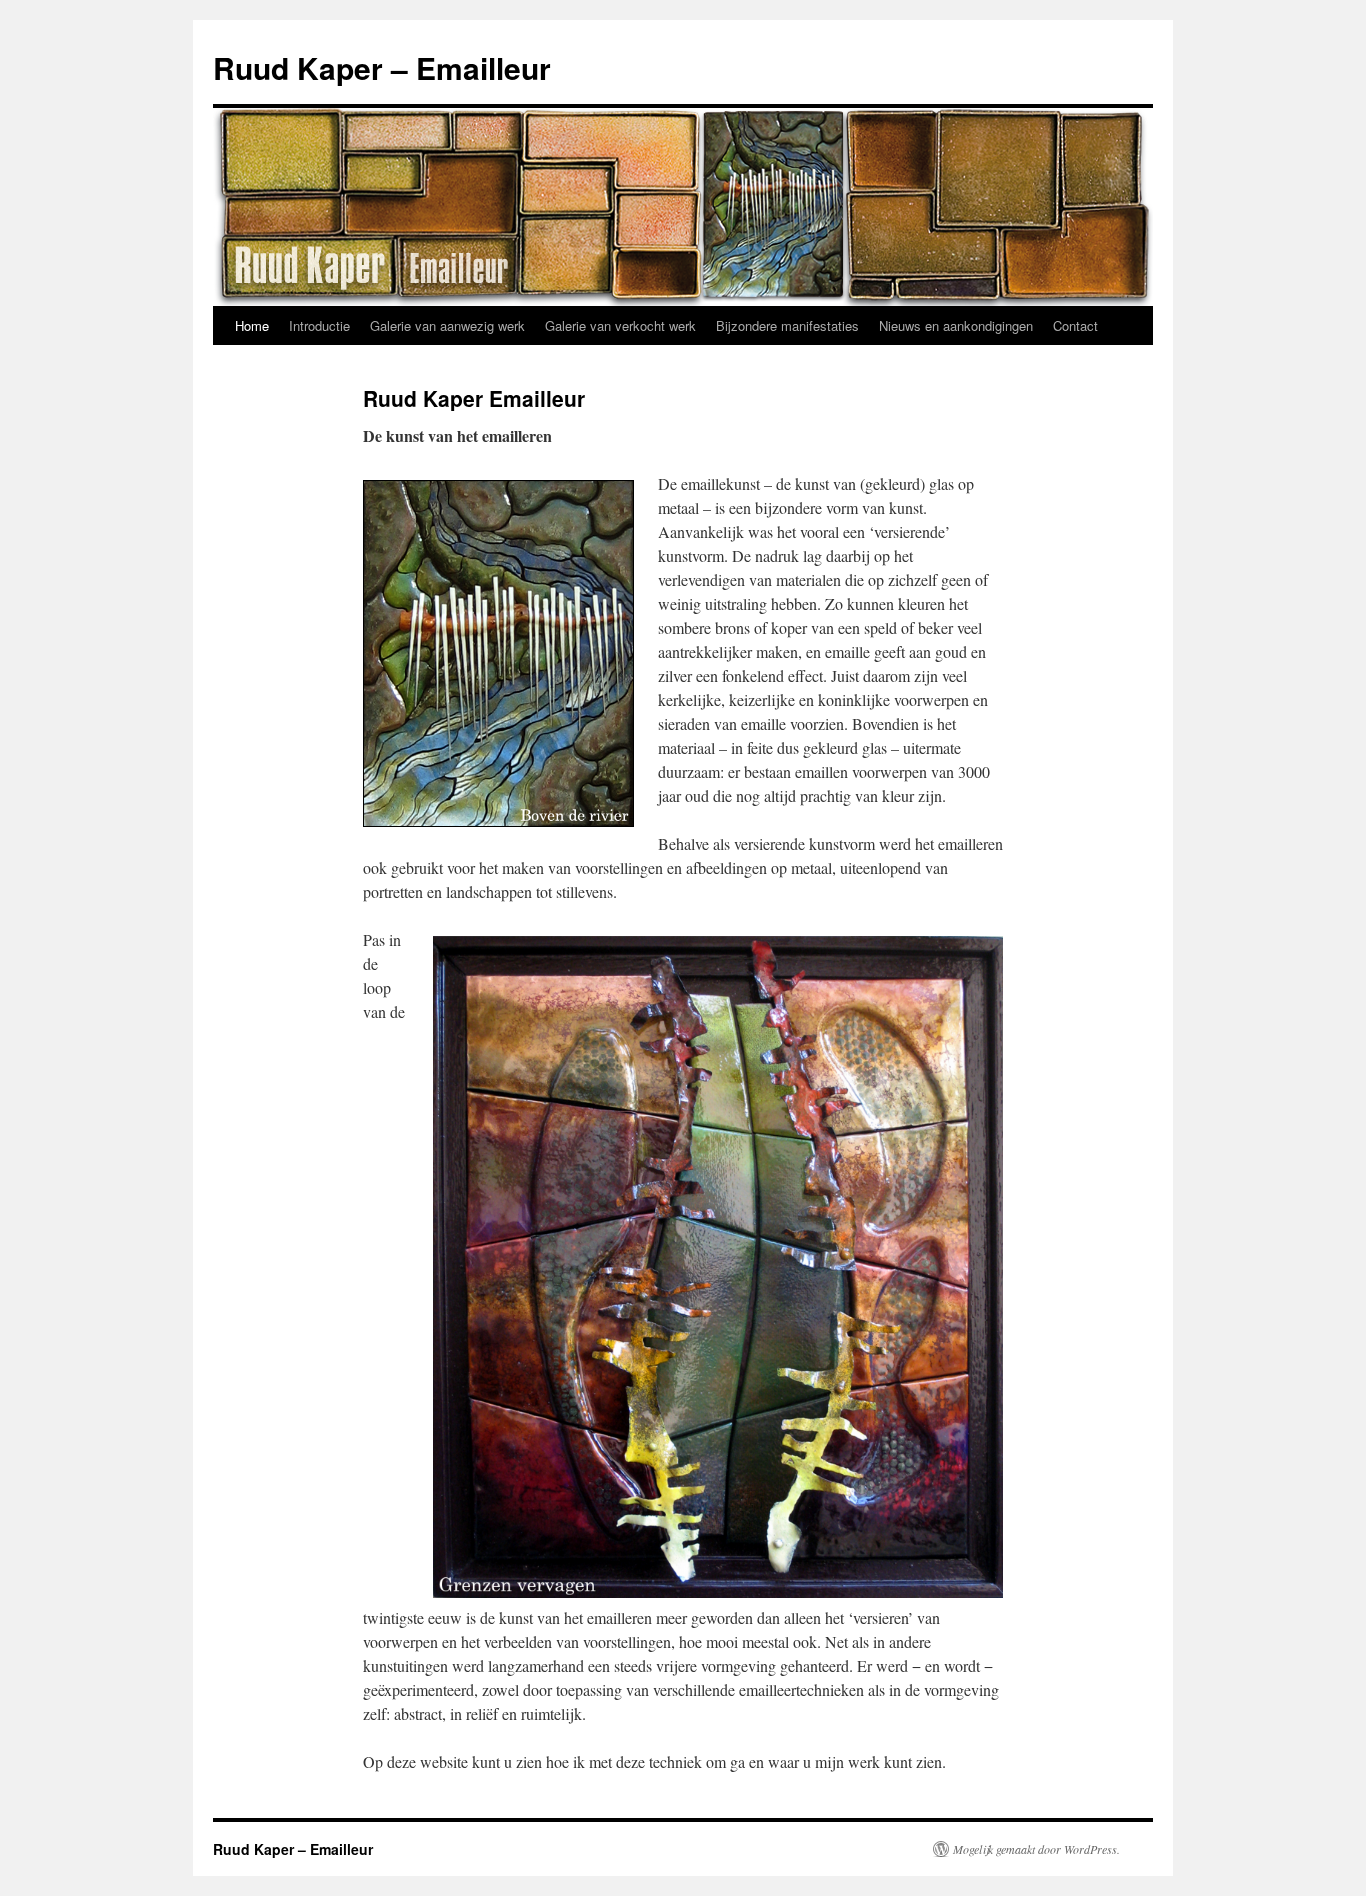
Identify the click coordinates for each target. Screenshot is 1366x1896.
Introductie (319, 325)
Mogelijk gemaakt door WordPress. (1036, 1849)
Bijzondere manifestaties (787, 325)
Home (252, 325)
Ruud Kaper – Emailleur (382, 67)
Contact (1075, 325)
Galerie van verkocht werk (620, 325)
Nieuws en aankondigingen (956, 325)
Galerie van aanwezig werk (447, 325)
